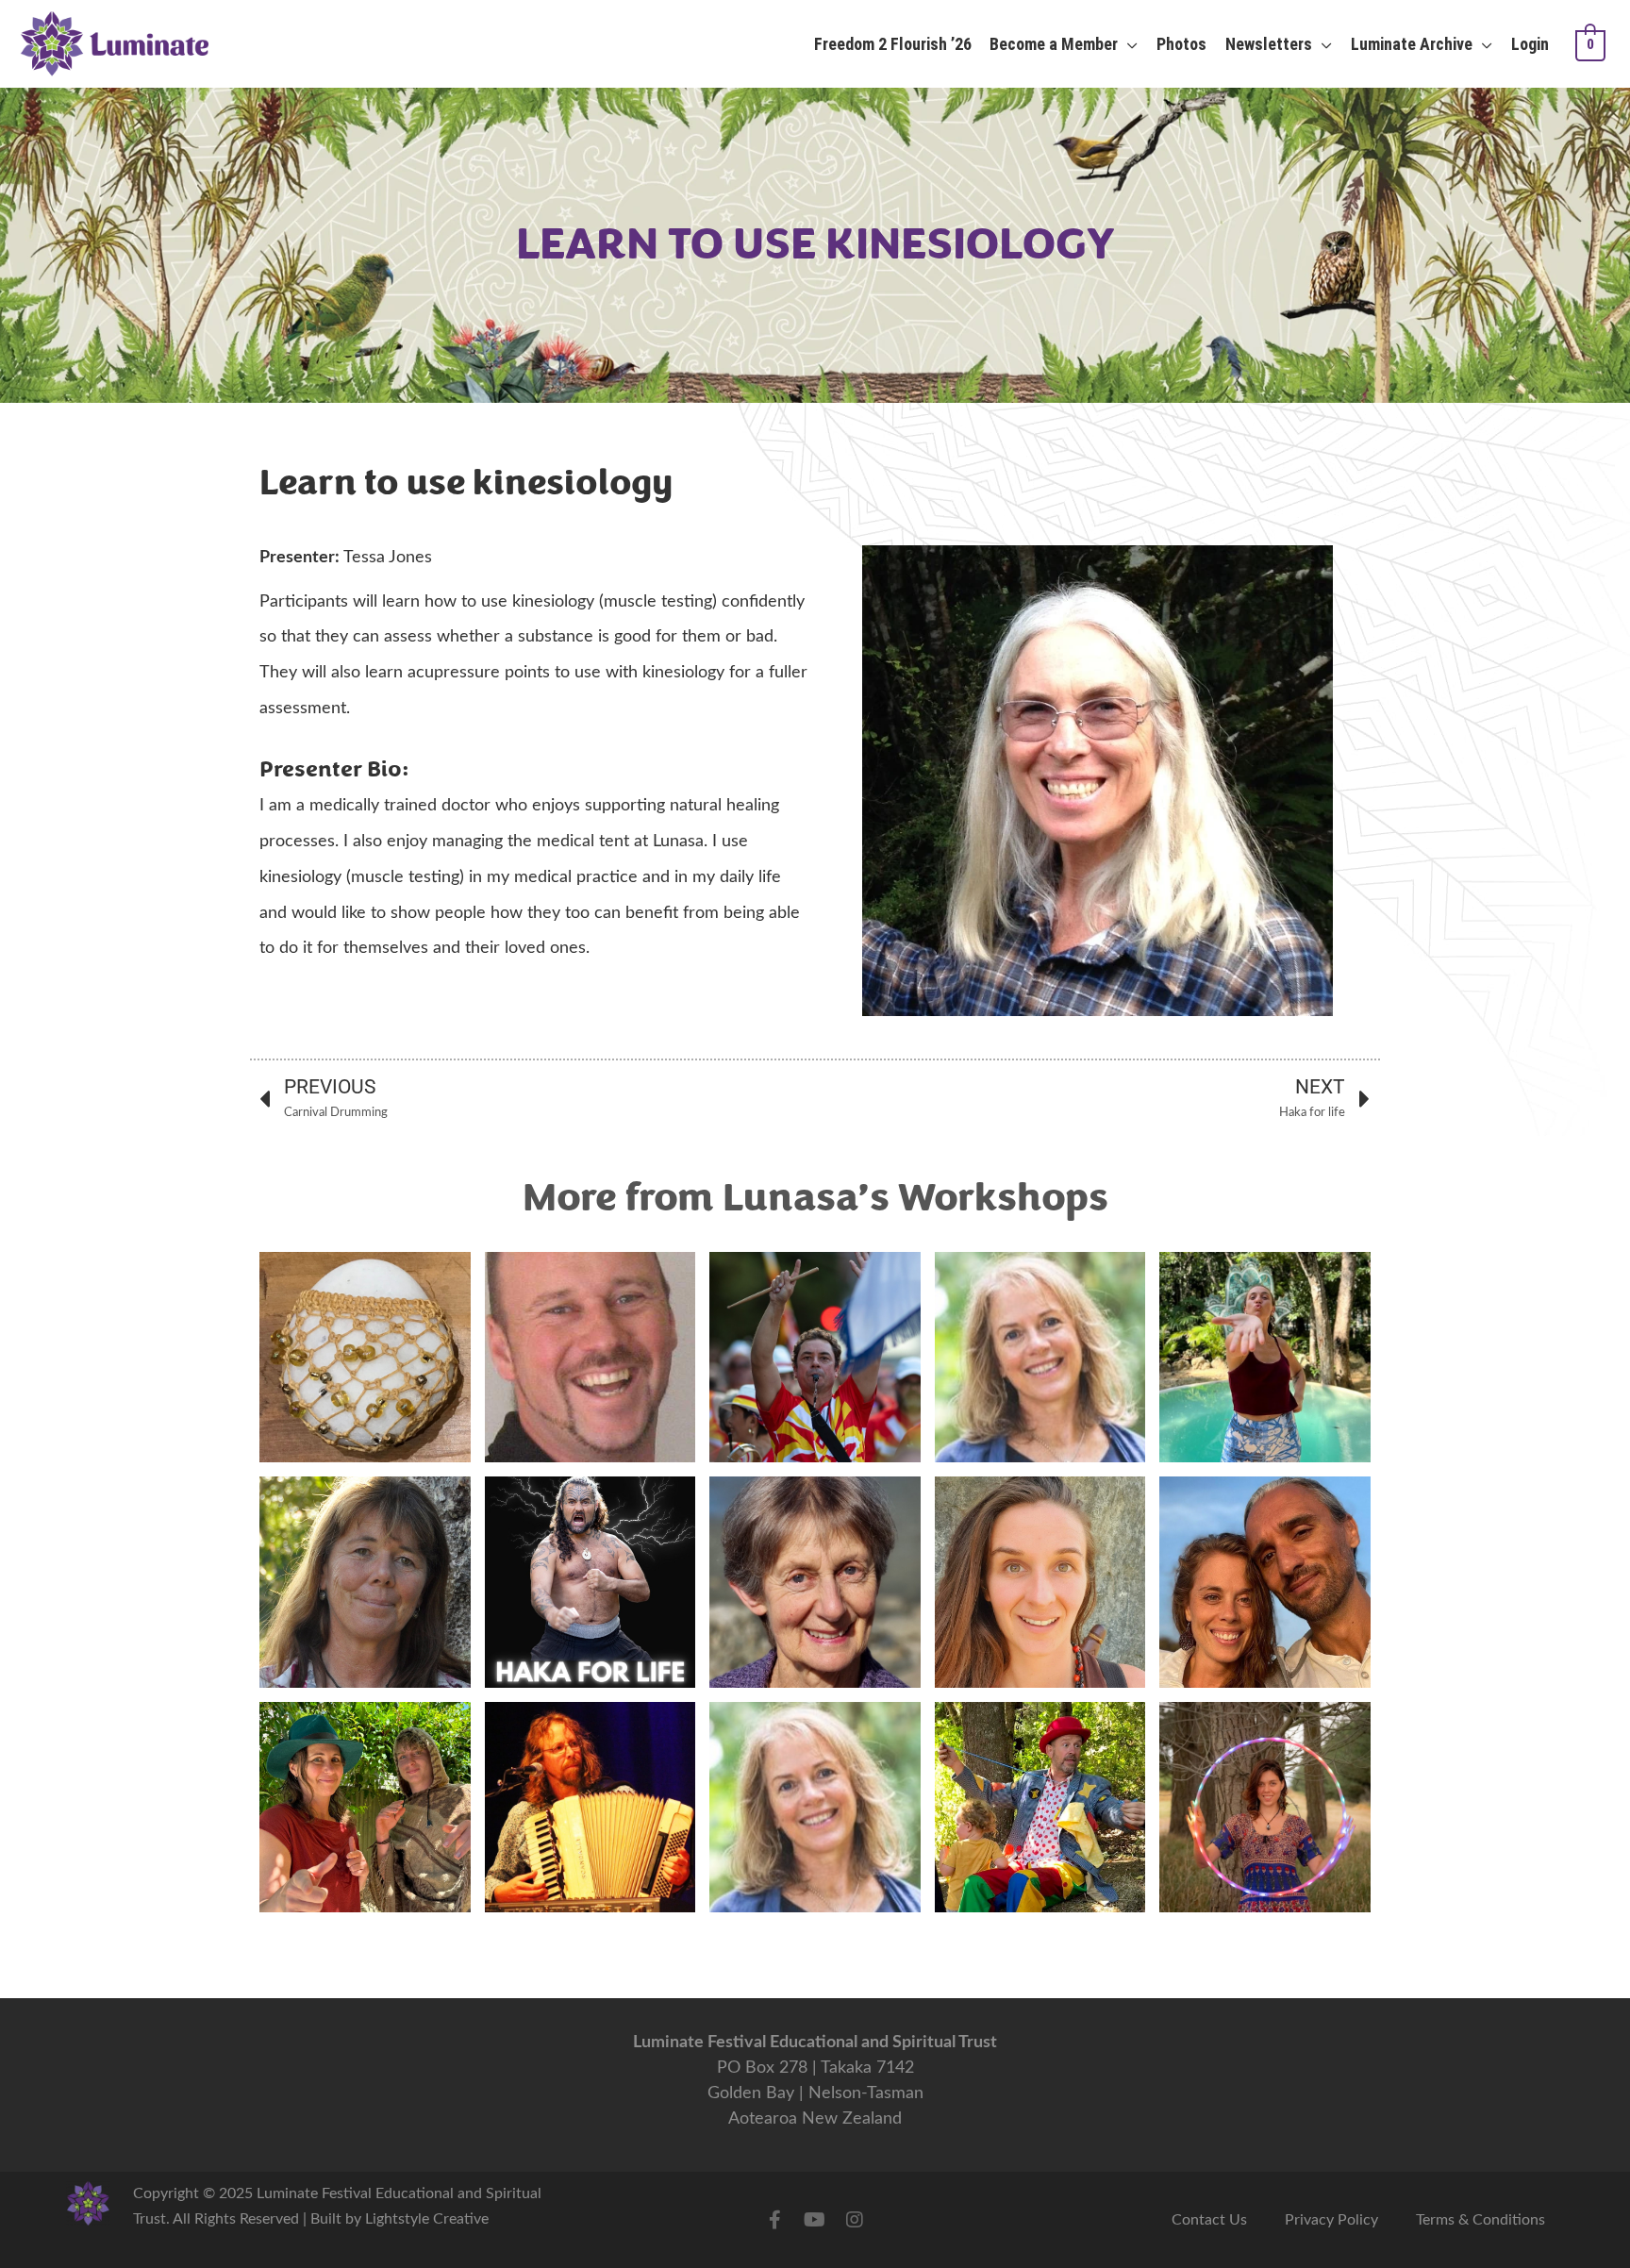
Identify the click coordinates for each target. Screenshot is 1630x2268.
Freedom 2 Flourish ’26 (893, 44)
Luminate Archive (1412, 44)
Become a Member (1054, 44)
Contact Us (1209, 2220)
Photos (1181, 44)
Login (1530, 44)
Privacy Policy (1331, 2220)
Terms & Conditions (1480, 2220)
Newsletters (1269, 44)
